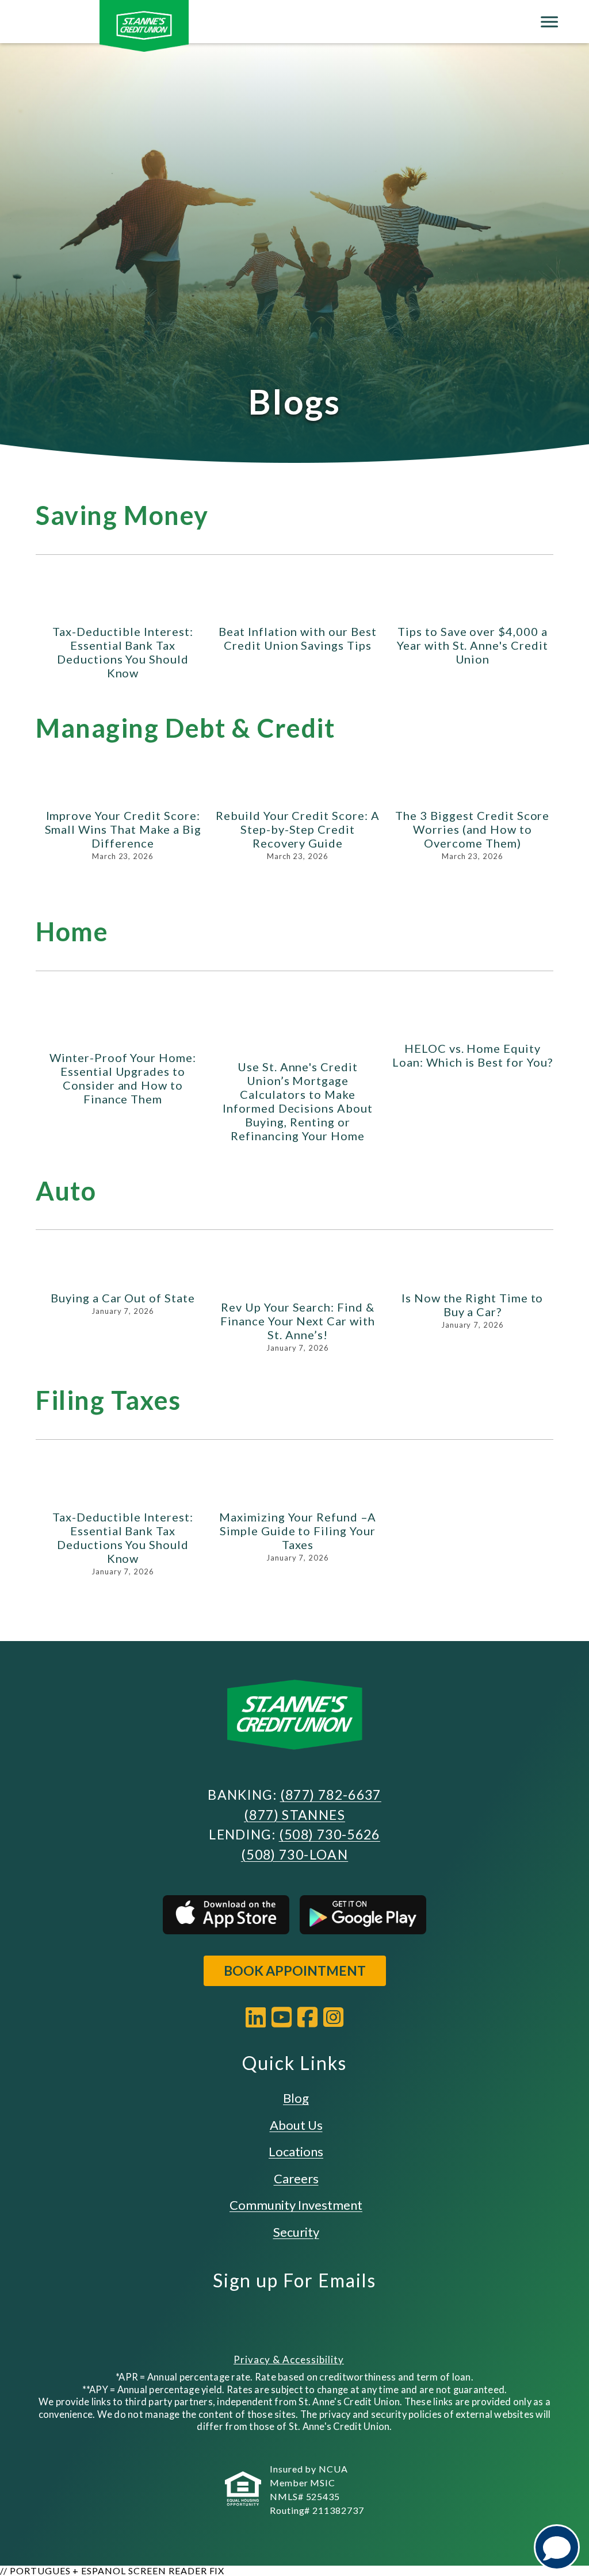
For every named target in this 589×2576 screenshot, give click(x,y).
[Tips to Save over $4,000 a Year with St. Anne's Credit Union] (473, 607)
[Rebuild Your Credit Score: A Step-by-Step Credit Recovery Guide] (298, 791)
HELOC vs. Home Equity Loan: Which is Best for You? (473, 1055)
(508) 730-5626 (330, 1834)
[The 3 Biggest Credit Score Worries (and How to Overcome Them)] (473, 791)
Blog (296, 2098)
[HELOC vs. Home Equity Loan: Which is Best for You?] (473, 1023)
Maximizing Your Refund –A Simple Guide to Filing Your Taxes (298, 1531)
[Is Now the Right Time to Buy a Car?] (473, 1278)
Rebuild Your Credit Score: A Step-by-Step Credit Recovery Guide (298, 829)
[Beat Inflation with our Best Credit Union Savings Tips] (298, 607)
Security (296, 2232)
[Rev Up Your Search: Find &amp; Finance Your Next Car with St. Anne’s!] (298, 1282)
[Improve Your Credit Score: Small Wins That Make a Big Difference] (123, 791)
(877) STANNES (294, 1815)
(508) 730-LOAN (294, 1854)
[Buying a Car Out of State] (123, 1278)
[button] (534, 584)
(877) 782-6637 (331, 1795)
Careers (296, 2178)
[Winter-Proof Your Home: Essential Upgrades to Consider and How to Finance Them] (123, 1028)
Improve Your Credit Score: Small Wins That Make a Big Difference (123, 829)
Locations (296, 2151)
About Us (296, 2125)
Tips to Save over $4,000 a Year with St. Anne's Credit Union (473, 645)
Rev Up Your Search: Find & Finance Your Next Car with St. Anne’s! (298, 1321)
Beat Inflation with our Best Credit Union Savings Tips (298, 638)
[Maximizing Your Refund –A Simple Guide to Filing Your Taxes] (298, 1492)
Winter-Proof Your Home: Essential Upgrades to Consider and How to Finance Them (123, 1078)
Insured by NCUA (309, 2469)
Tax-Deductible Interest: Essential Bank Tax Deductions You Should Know (123, 652)
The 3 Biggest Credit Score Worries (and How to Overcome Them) (472, 829)
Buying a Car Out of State (123, 1298)
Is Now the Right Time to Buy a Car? (472, 1305)
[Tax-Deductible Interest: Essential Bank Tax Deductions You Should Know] (123, 607)
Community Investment (296, 2205)
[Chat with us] (557, 2547)
